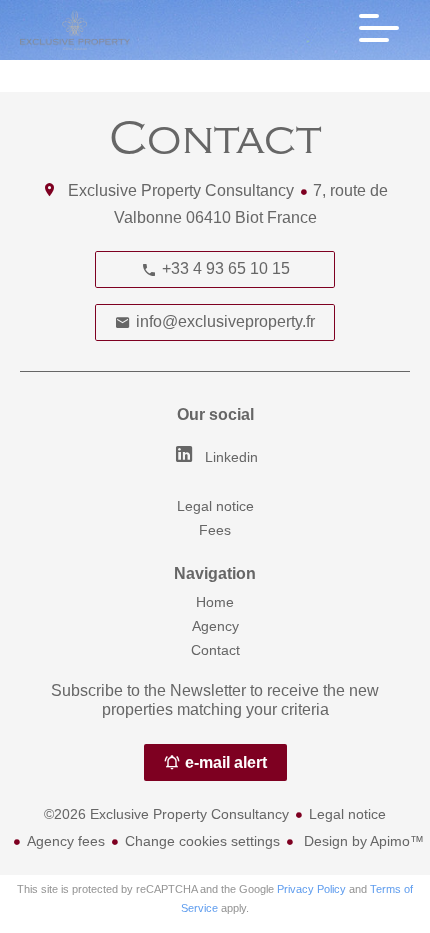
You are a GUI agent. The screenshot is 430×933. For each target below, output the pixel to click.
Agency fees (66, 841)
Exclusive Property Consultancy (181, 190)
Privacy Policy (311, 889)
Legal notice (347, 814)
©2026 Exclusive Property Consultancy (166, 814)
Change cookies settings (202, 841)
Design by (362, 841)
